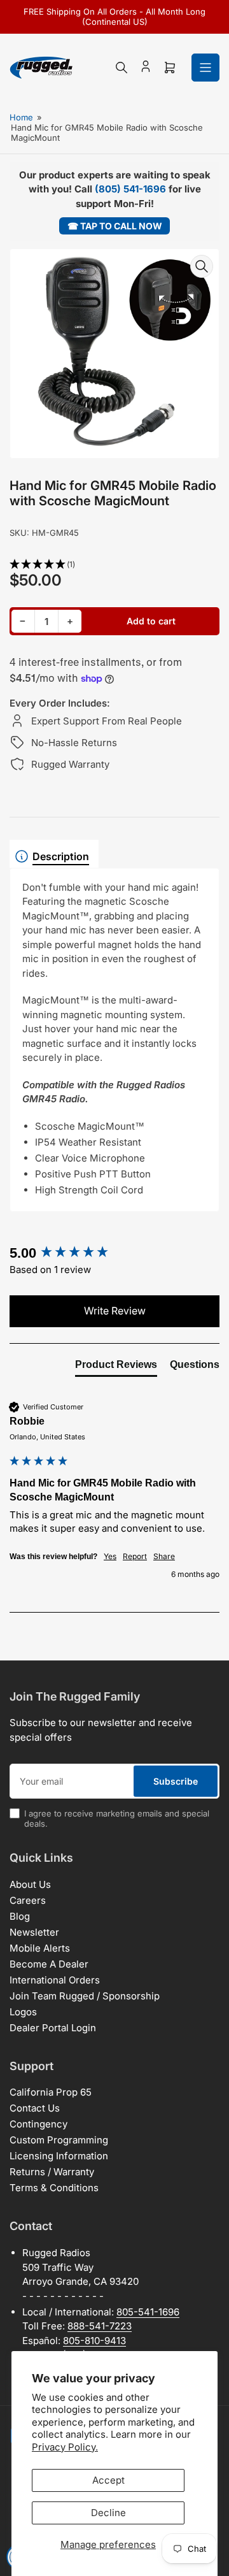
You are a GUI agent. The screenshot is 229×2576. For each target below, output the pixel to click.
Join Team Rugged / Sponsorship (85, 1996)
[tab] (116, 1367)
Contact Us (35, 2108)
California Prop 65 (51, 2092)
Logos (23, 2012)
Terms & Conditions (54, 2188)
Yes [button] (110, 1556)
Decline (108, 2513)
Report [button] (135, 1556)
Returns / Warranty (52, 2172)
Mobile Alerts (40, 1948)
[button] (114, 565)
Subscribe (176, 1781)
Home (21, 117)
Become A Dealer (49, 1964)
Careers (28, 1900)
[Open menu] (205, 68)
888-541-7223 (100, 2326)
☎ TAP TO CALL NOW (115, 226)
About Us (30, 1884)
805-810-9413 (94, 2341)
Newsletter (34, 1932)
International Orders (55, 1980)
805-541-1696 (148, 2312)
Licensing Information (59, 2156)
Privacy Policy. (65, 2447)
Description (61, 856)
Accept (108, 2480)
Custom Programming (59, 2140)
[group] (114, 1254)
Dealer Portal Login (53, 2028)
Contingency (38, 2124)
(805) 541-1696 (130, 189)
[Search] (121, 68)
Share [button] (164, 1556)
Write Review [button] (115, 1311)
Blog (20, 1916)
